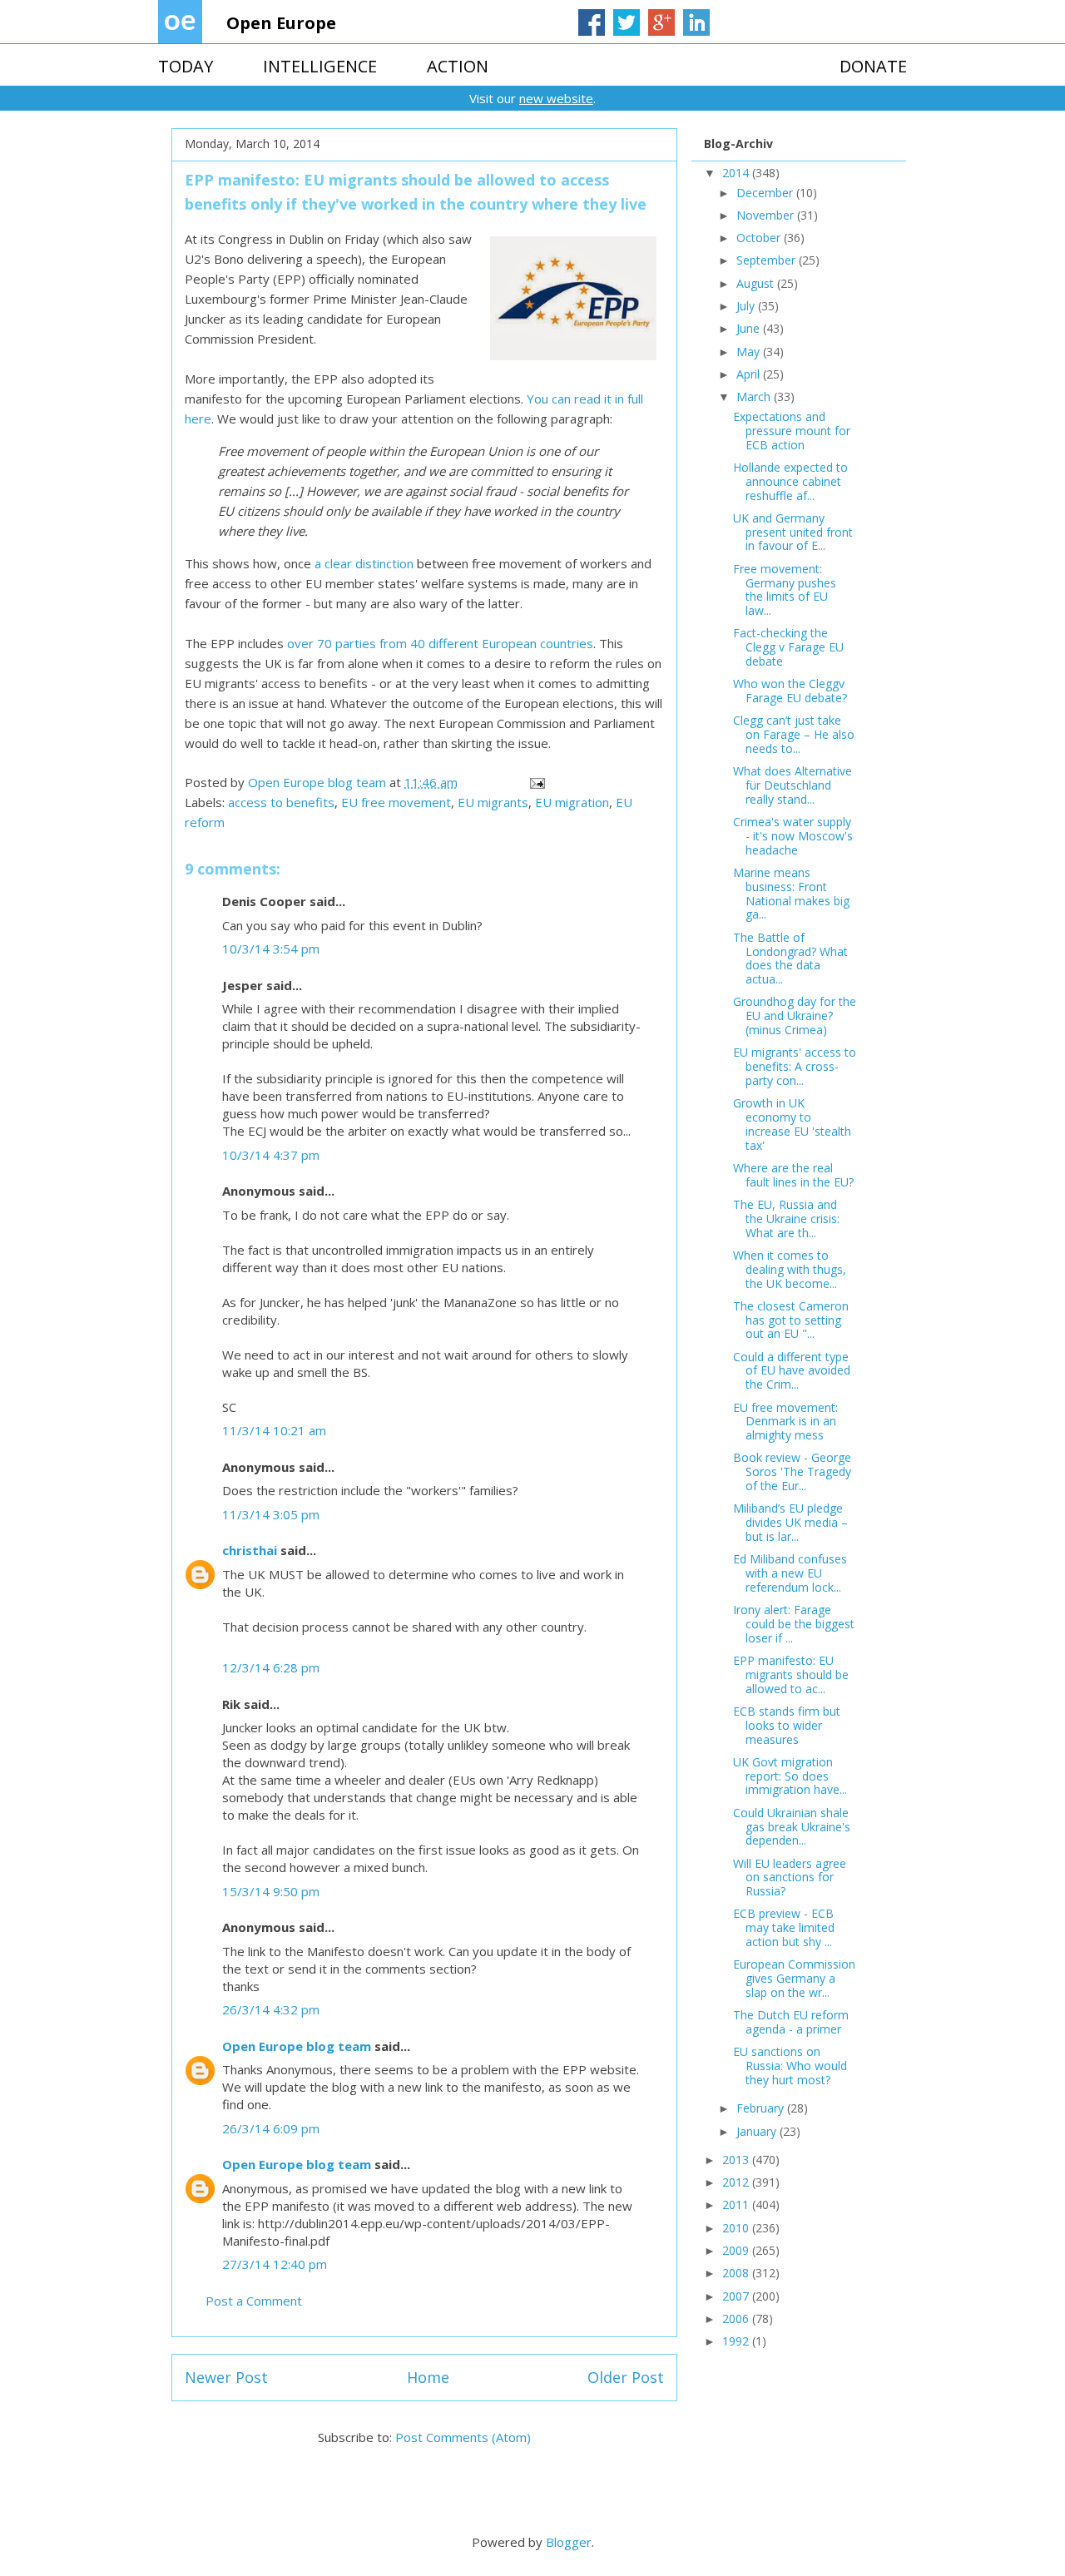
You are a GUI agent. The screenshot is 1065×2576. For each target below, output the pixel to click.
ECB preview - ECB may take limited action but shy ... (784, 1927)
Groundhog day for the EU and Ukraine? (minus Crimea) (795, 1016)
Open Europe (281, 23)
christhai (250, 1550)
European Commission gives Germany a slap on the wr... (794, 1978)
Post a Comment (254, 2301)
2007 (737, 2296)
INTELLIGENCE (320, 66)
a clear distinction (364, 563)
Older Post (626, 2377)
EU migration (572, 802)
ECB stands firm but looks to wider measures (787, 1725)
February (762, 2108)
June (750, 328)
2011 (737, 2204)
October (760, 238)
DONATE (873, 66)
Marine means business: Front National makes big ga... (791, 893)
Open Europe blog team (297, 2046)
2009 (737, 2250)
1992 (737, 2341)
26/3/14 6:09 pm (271, 2128)
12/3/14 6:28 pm (271, 1667)
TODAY (186, 66)
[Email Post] (536, 782)
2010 (737, 2228)
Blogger (569, 2542)
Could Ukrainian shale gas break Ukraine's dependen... (792, 1827)
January (758, 2131)
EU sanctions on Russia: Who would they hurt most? (790, 2066)
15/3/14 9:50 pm (271, 1891)
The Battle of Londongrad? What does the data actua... (790, 958)
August (757, 283)
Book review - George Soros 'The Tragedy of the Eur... (792, 1471)
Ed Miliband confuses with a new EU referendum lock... (790, 1573)
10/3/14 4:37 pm (271, 1155)
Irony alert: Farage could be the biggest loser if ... (794, 1624)
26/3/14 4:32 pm (271, 2009)
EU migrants (493, 802)
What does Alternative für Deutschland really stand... (793, 785)
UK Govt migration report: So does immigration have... (790, 1776)
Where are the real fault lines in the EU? (793, 1175)
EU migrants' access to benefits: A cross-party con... (795, 1066)
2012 (737, 2182)
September (768, 260)
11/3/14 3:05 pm (271, 1514)
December (766, 193)
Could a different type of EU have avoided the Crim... (792, 1371)
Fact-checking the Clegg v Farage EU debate (788, 647)
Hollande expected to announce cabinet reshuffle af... (790, 481)
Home (428, 2377)
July (747, 306)
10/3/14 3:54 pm (271, 949)
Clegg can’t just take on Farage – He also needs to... (794, 734)
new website (556, 98)
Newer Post (226, 2377)
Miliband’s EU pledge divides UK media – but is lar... (790, 1522)
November (767, 215)
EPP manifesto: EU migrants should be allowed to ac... (791, 1674)
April (750, 374)
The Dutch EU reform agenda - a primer (791, 2022)
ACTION (458, 66)
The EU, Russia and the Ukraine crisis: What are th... (786, 1219)
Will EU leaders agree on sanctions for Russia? (790, 1878)
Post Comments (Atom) (463, 2437)
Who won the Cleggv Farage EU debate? (790, 691)
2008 (737, 2273)
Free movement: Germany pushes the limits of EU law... (785, 590)
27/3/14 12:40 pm (275, 2264)
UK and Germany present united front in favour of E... (793, 532)
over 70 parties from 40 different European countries (440, 643)
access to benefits (281, 802)
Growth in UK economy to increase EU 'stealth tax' (792, 1124)
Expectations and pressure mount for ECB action (792, 431)
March (755, 396)
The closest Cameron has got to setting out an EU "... (791, 1320)
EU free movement (396, 802)
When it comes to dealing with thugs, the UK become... (790, 1269)
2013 (737, 2160)
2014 (737, 173)
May (750, 352)
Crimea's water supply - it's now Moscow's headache (793, 836)
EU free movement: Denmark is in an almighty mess (785, 1422)
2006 (737, 2318)
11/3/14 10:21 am (274, 1430)
